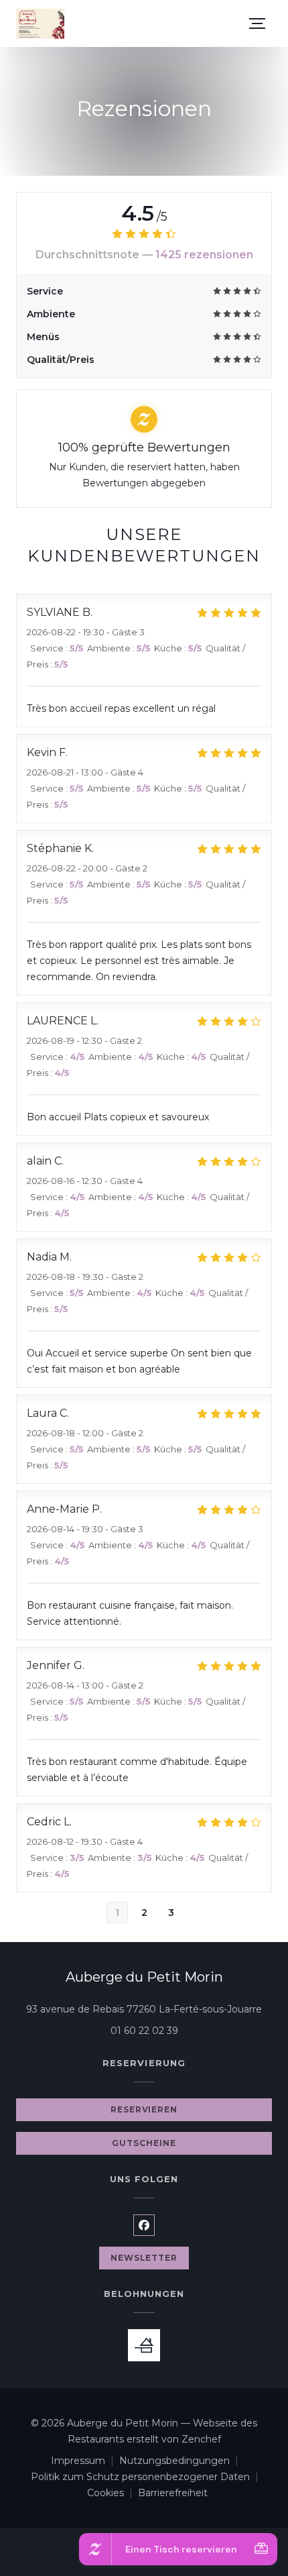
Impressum (85, 2462)
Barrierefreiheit (173, 2494)
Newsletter (144, 2258)
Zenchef (201, 2439)
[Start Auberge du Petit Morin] (40, 24)
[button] (257, 23)
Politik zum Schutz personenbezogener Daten (147, 2478)
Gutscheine (144, 2143)
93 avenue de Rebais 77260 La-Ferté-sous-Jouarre (149, 2009)
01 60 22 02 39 (144, 2031)
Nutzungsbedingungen (182, 2462)
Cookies (113, 2494)
